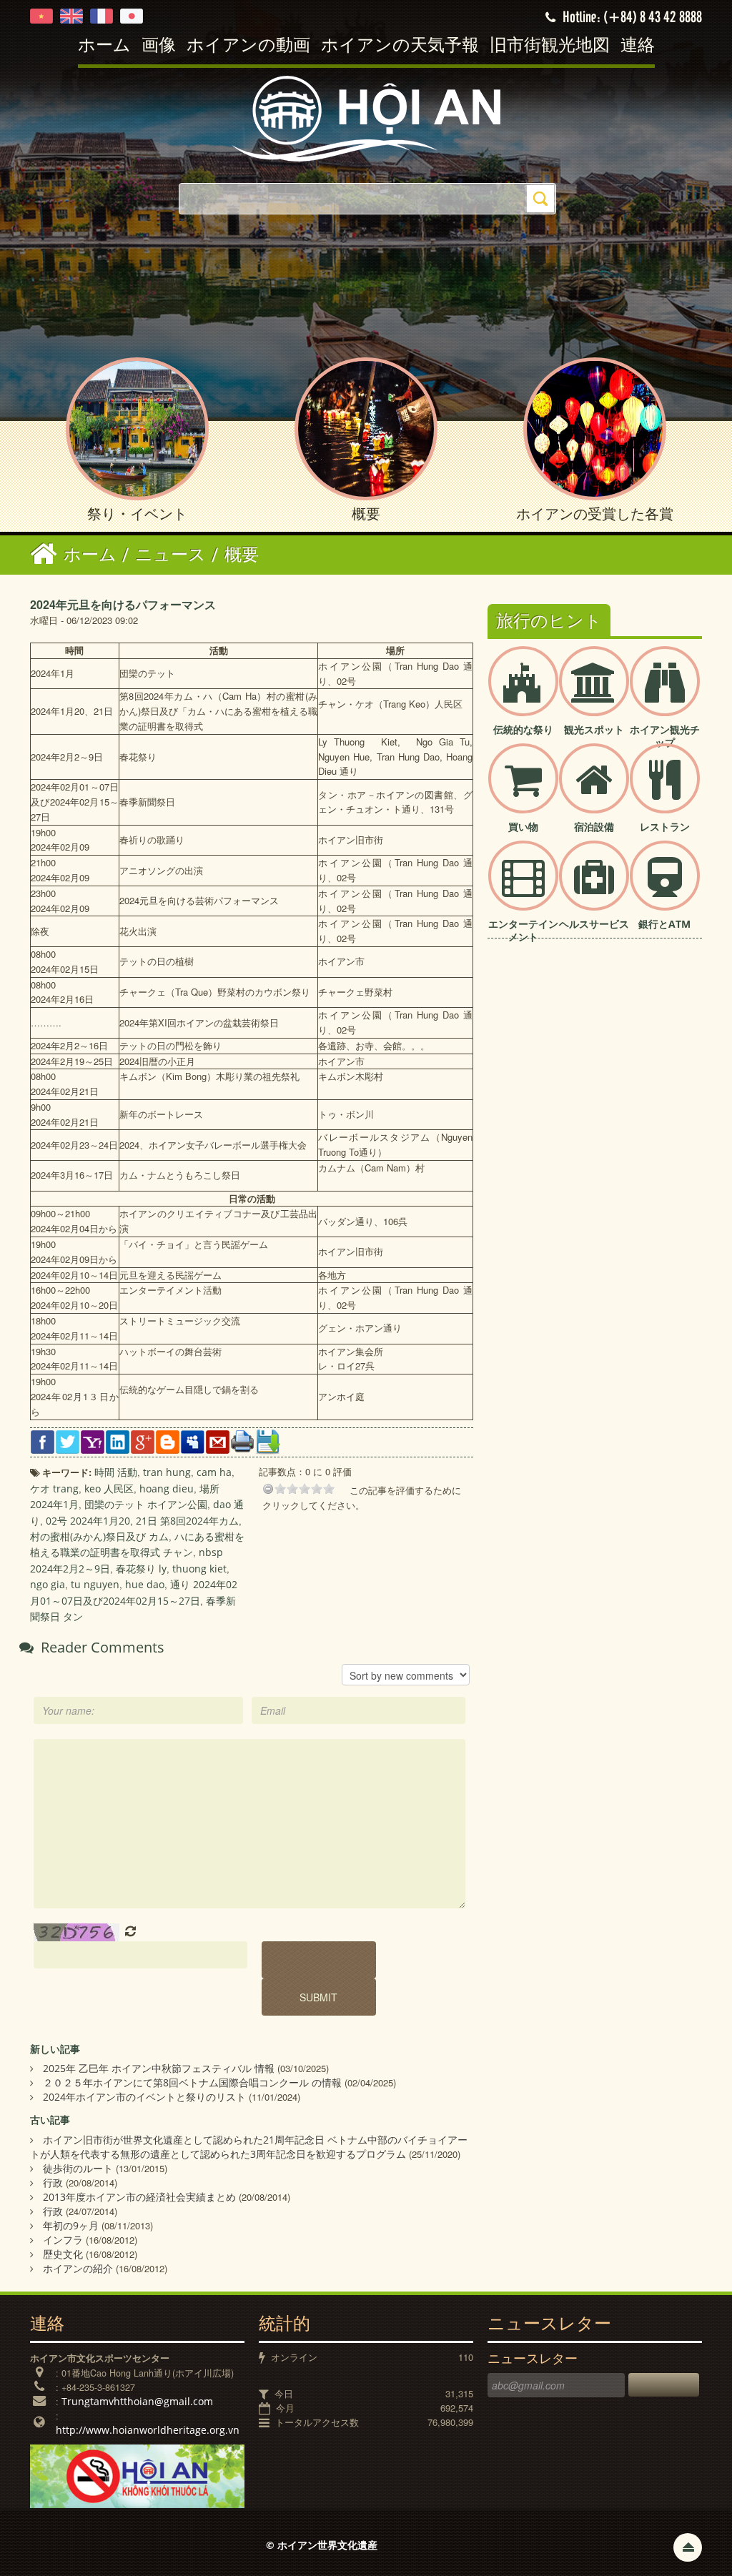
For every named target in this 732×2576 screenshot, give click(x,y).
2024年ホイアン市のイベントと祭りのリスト (144, 2097)
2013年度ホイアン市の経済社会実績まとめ (139, 2197)
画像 (159, 46)
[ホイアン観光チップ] (665, 693)
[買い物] (523, 790)
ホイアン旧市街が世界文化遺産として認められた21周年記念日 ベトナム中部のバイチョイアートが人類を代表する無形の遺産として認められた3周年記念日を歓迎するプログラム (249, 2147)
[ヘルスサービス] (594, 887)
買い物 (523, 827)
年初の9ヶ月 (71, 2225)
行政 (53, 2183)
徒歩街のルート (78, 2168)
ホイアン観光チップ (665, 736)
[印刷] (243, 1440)
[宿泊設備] (594, 790)
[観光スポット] (594, 693)
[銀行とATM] (665, 887)
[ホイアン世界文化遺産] (366, 118)
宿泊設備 (594, 827)
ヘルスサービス (594, 924)
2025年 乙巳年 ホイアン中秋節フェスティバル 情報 (159, 2068)
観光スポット (594, 729)
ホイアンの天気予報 (400, 46)
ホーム (104, 46)
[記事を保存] (268, 1441)
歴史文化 (63, 2254)
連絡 (638, 46)
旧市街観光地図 (550, 46)
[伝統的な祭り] (523, 693)
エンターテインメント (523, 930)
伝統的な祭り (523, 729)
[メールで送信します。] (218, 1441)
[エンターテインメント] (523, 887)
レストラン (665, 827)
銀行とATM (664, 924)
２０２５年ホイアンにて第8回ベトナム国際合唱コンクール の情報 (192, 2082)
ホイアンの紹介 (78, 2268)
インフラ (63, 2240)
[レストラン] (665, 790)
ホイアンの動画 (248, 46)
